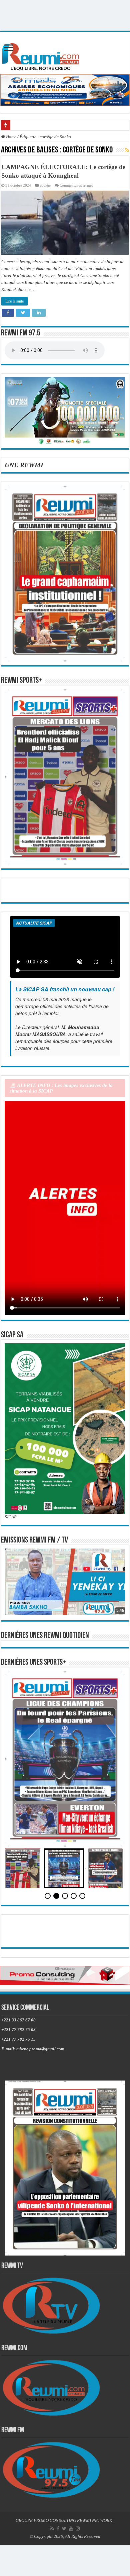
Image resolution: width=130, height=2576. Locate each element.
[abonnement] (127, 150)
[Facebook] (58, 2529)
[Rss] (52, 2529)
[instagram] (78, 2529)
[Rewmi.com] (42, 55)
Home (11, 137)
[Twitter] (64, 2529)
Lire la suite (14, 301)
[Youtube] (71, 2529)
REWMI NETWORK (95, 2520)
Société (45, 185)
